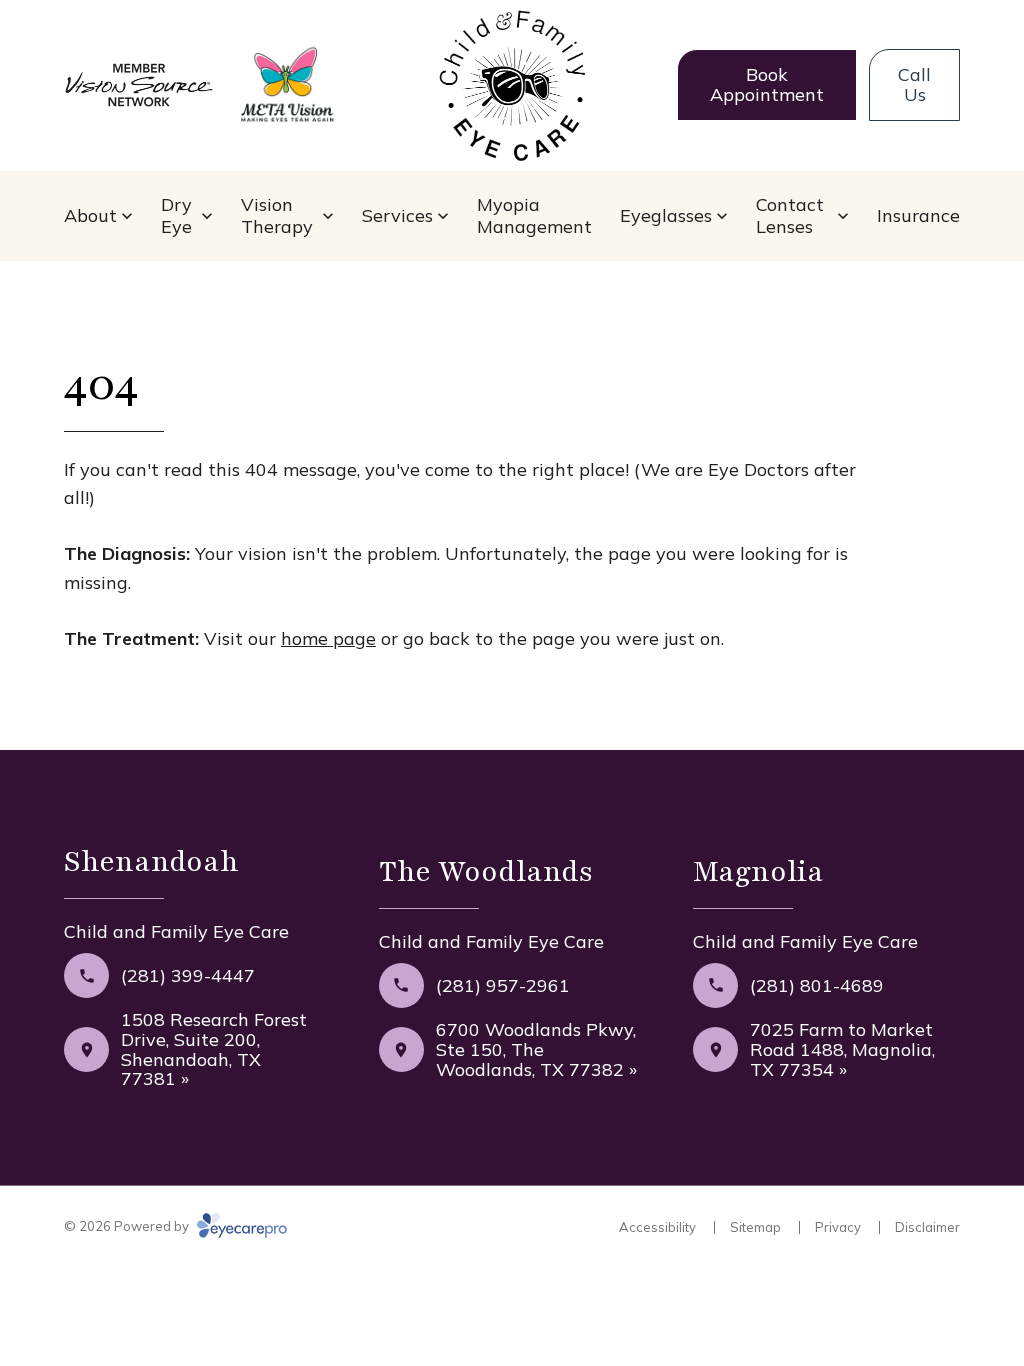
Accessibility (657, 1227)
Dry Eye (176, 215)
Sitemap (755, 1227)
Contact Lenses (790, 215)
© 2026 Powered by (128, 1226)
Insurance (918, 215)
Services (397, 215)
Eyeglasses (666, 215)
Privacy (838, 1227)
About (90, 215)
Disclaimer (927, 1227)
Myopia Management (534, 215)
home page (328, 638)
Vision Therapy (277, 215)
